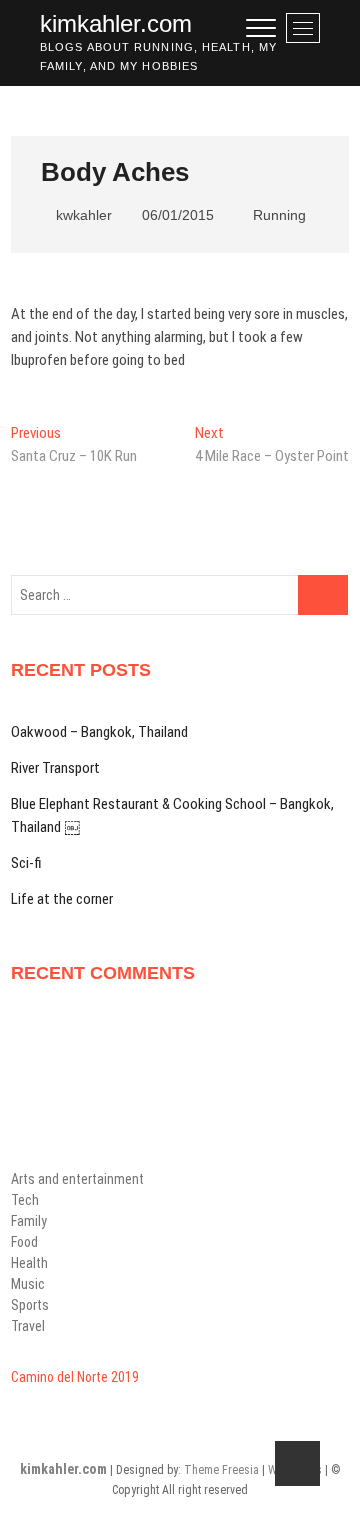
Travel (28, 1326)
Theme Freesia (221, 1470)
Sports (30, 1305)
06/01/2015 (176, 215)
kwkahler (82, 215)
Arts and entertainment (77, 1179)
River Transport (55, 768)
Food (24, 1242)
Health (29, 1263)
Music (28, 1284)
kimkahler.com (116, 23)
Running (279, 215)
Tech (25, 1200)
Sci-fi (26, 863)
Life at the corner (62, 899)
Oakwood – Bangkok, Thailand (99, 732)
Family (29, 1221)
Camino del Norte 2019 (75, 1377)
